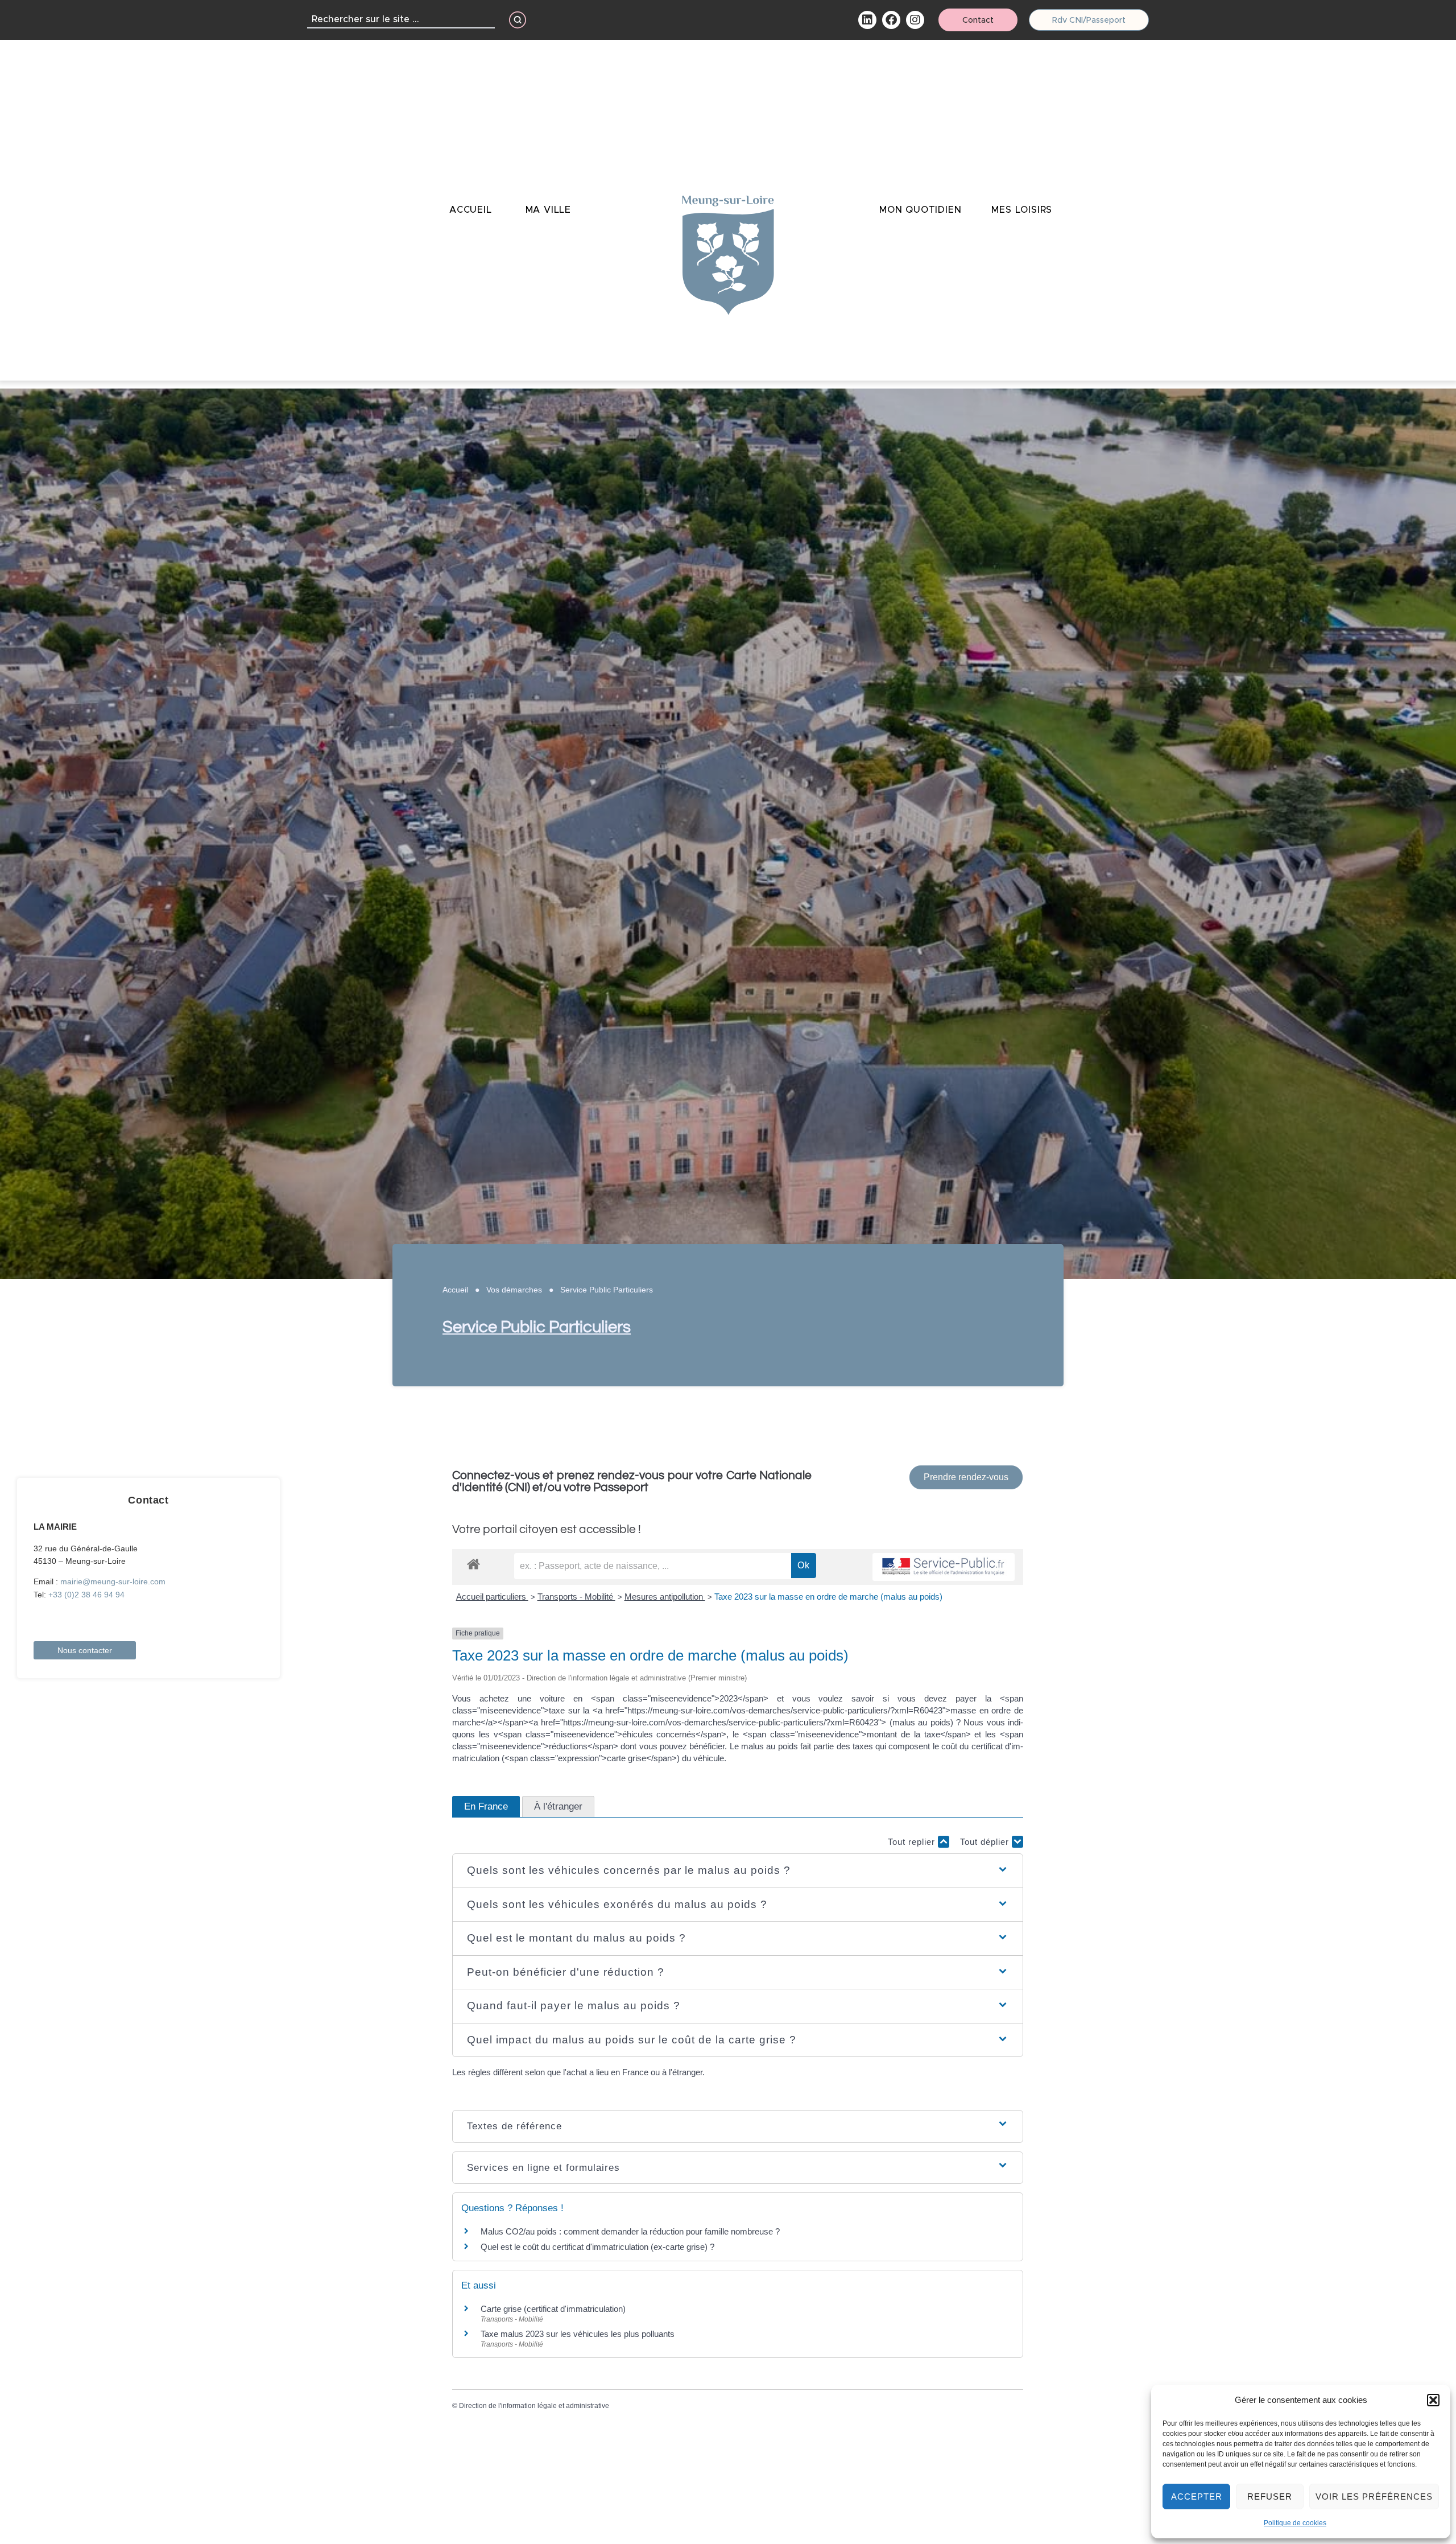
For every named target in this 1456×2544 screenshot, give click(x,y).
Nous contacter (85, 1650)
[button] (1433, 2400)
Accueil (455, 1290)
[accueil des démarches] (473, 1564)
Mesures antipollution (665, 1597)
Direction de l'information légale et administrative (534, 2406)
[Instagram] (915, 20)
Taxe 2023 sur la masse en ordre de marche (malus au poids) (828, 1597)
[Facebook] (891, 20)
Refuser (1270, 2496)
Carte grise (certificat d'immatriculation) (553, 2309)
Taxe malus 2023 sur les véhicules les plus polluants (578, 2334)
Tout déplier (986, 1842)
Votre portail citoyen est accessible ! (547, 1529)
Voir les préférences (1374, 2496)
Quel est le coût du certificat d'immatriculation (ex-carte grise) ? (597, 2247)
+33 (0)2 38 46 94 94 (86, 1595)
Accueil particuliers (492, 1597)
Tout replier (913, 1842)
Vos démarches (514, 1290)
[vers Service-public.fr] (944, 1567)
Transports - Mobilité (576, 1597)
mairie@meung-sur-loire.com (113, 1581)
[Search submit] (518, 20)
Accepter (1197, 2496)
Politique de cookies (1295, 2523)
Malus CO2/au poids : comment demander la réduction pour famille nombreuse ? (630, 2231)
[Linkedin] (867, 20)
